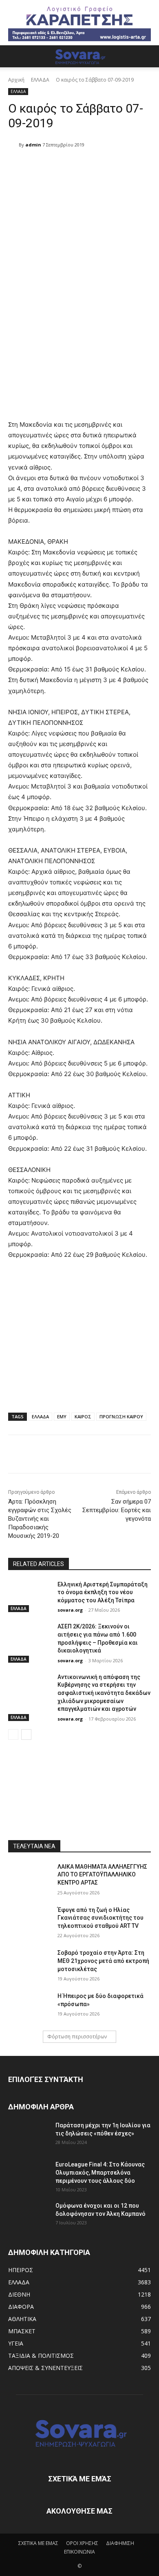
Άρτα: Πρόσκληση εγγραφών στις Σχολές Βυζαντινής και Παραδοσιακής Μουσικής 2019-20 (40, 1519)
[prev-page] (13, 1734)
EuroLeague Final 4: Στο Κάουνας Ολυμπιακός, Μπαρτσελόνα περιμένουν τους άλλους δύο (100, 2173)
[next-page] (26, 1734)
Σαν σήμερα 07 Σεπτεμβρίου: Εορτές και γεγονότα (117, 1510)
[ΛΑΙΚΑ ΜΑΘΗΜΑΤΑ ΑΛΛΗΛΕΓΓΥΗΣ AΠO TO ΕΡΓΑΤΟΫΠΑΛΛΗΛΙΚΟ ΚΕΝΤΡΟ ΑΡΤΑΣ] (30, 1878)
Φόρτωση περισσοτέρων (77, 2037)
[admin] (13, 145)
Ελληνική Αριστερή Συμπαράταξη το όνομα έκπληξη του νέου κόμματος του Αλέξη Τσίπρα (103, 1592)
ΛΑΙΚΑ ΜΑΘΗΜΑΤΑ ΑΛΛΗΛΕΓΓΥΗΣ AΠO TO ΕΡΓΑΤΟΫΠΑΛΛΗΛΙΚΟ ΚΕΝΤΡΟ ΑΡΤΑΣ (102, 1875)
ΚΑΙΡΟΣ (83, 1416)
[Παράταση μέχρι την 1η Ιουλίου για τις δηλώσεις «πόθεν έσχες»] (29, 2135)
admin (33, 145)
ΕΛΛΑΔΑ (40, 80)
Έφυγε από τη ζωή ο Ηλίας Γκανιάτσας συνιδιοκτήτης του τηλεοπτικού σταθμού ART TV (100, 1918)
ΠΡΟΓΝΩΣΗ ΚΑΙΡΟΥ (121, 1416)
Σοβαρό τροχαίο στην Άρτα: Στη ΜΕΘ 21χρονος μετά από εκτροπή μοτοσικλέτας (103, 1961)
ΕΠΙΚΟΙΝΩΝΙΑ (79, 2552)
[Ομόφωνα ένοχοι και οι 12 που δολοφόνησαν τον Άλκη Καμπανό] (29, 2216)
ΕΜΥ (62, 1416)
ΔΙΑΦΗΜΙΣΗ (120, 2543)
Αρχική (16, 80)
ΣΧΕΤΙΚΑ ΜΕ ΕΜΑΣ (38, 2543)
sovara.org (70, 1610)
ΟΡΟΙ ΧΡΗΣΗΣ (82, 2543)
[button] (14, 56)
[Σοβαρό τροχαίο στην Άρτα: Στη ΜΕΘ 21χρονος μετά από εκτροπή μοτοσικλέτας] (30, 1964)
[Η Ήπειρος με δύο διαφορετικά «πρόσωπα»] (30, 2007)
